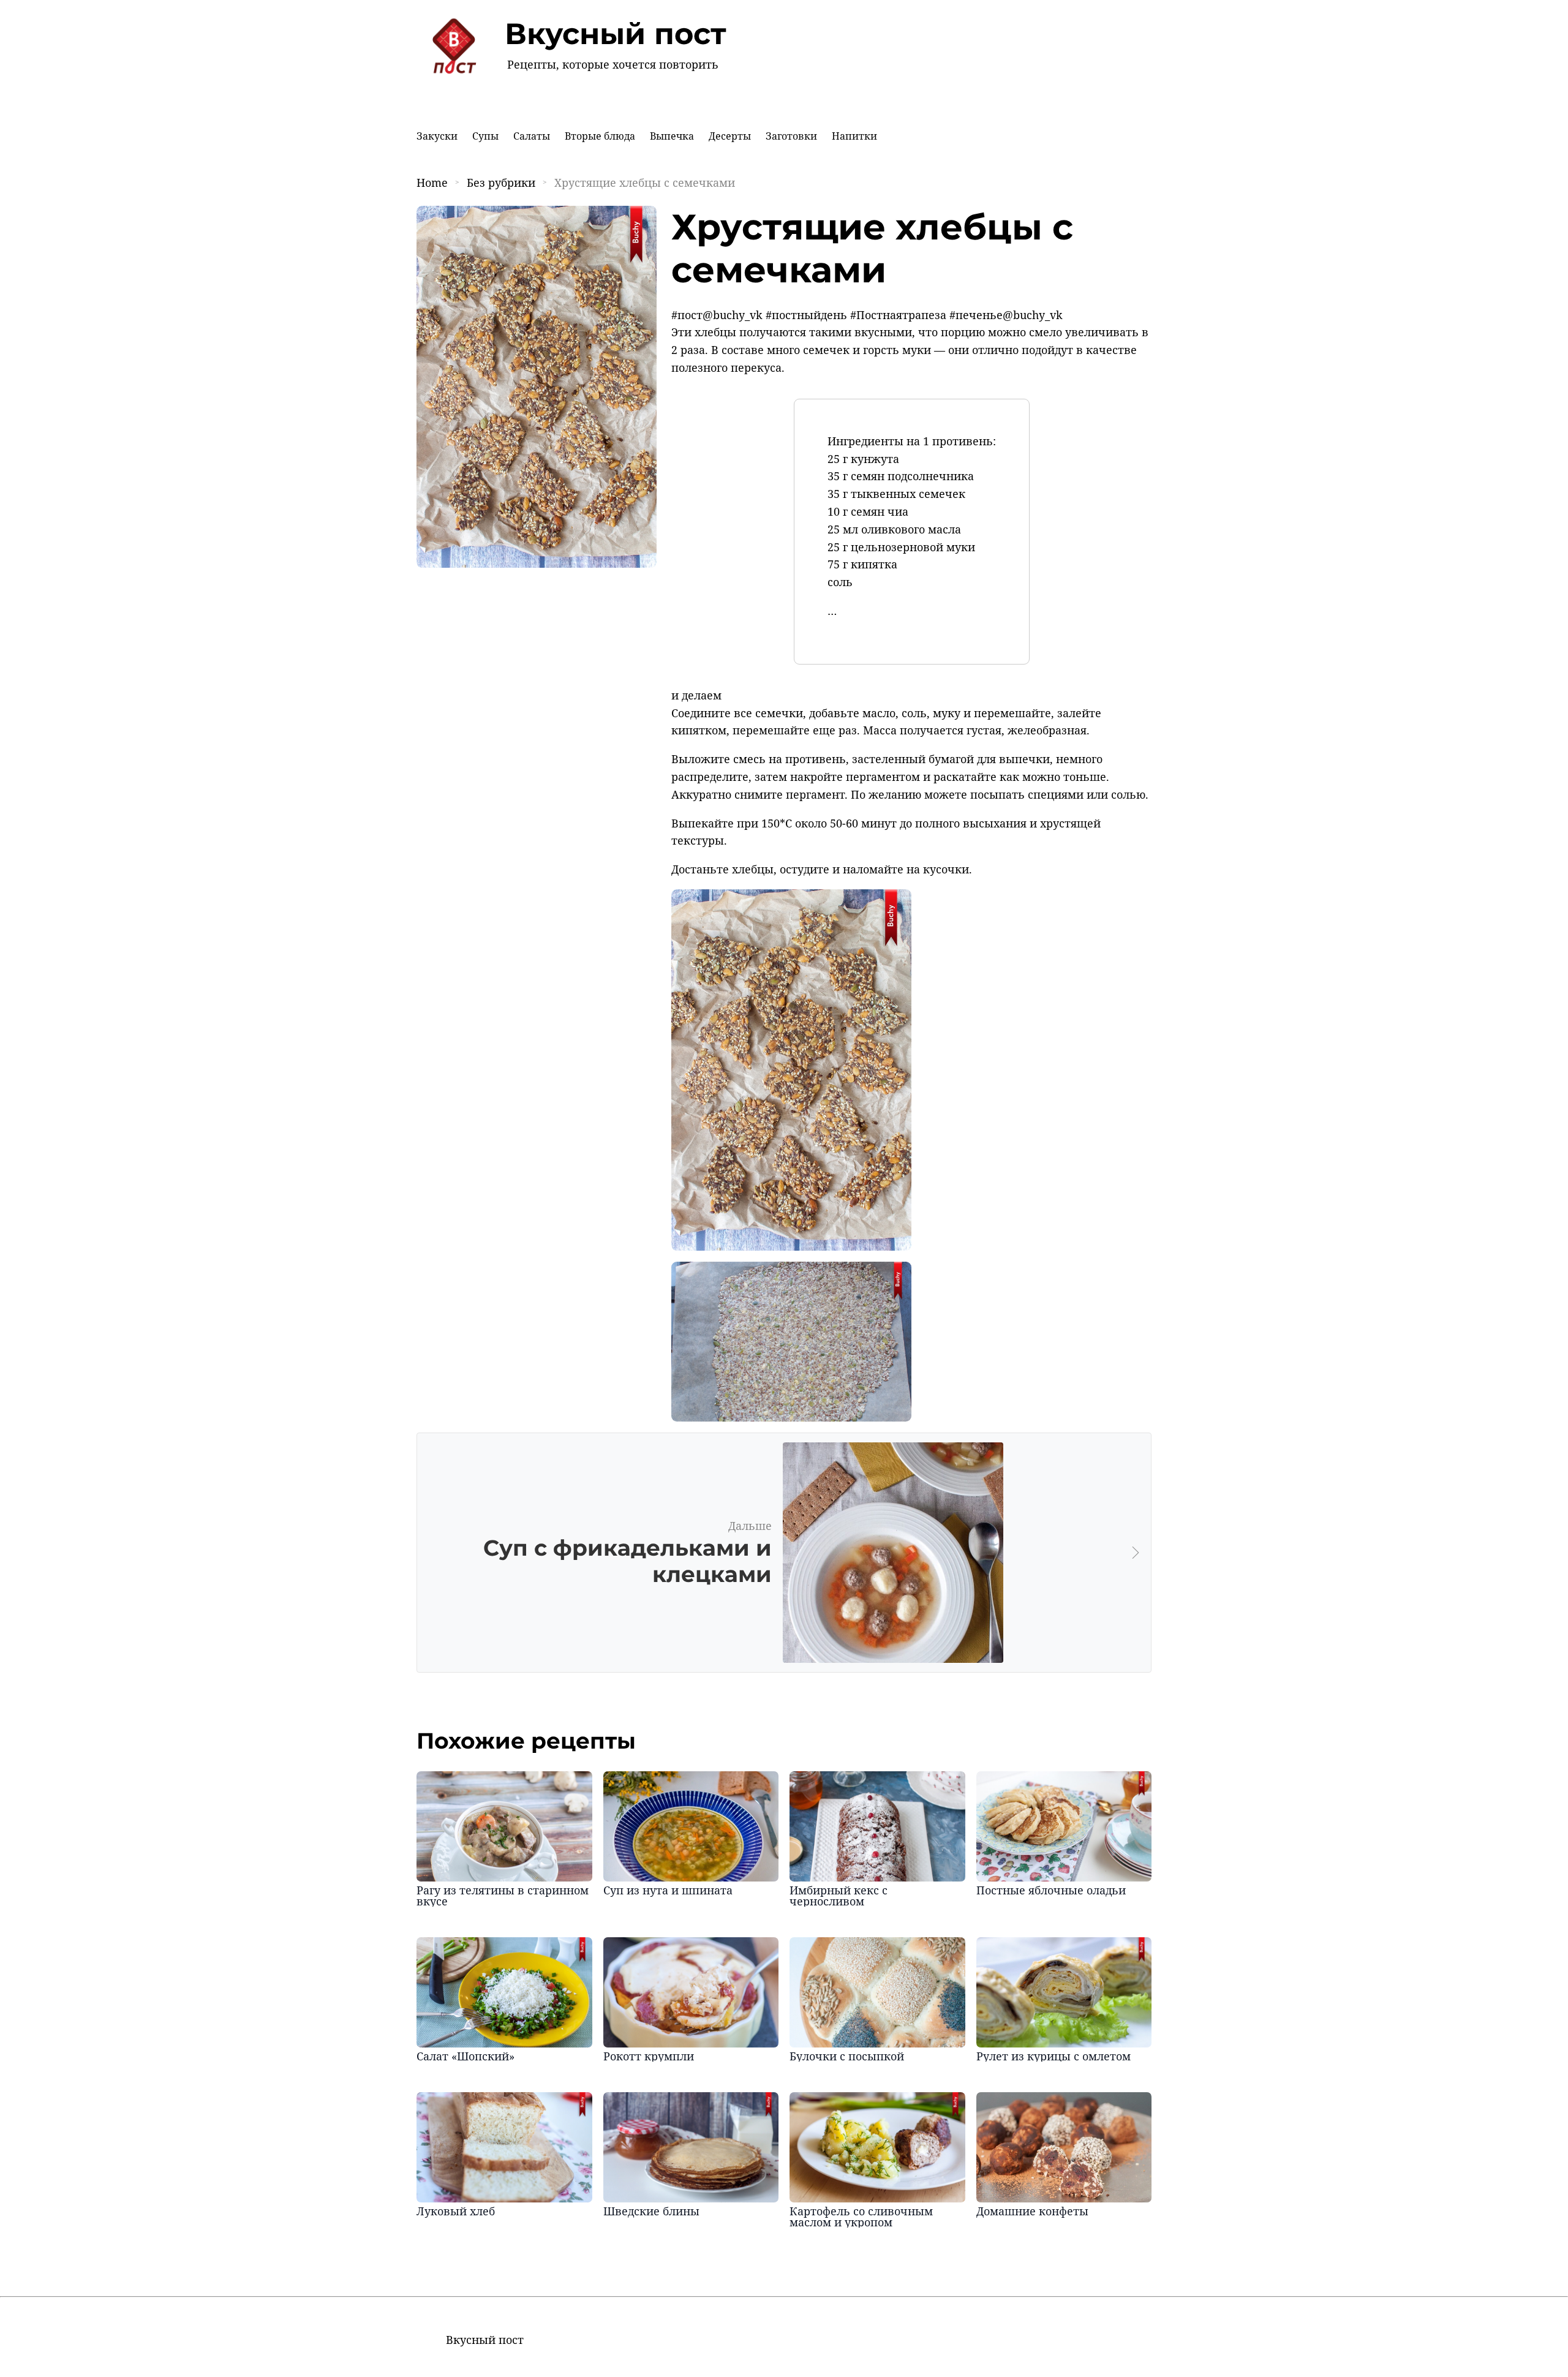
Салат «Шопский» (466, 2056)
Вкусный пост (616, 34)
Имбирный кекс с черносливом (839, 1896)
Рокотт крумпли (649, 2056)
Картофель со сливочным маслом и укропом (861, 2217)
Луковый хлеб (456, 2211)
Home (432, 183)
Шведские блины (651, 2211)
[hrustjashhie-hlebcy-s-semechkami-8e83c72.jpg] (791, 1246)
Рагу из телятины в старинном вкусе (503, 1896)
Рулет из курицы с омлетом (1053, 2056)
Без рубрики (501, 183)
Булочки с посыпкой (847, 2056)
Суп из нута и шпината (668, 1890)
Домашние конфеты (1032, 2211)
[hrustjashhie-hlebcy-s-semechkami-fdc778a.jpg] (791, 1417)
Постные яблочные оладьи (1051, 1890)
